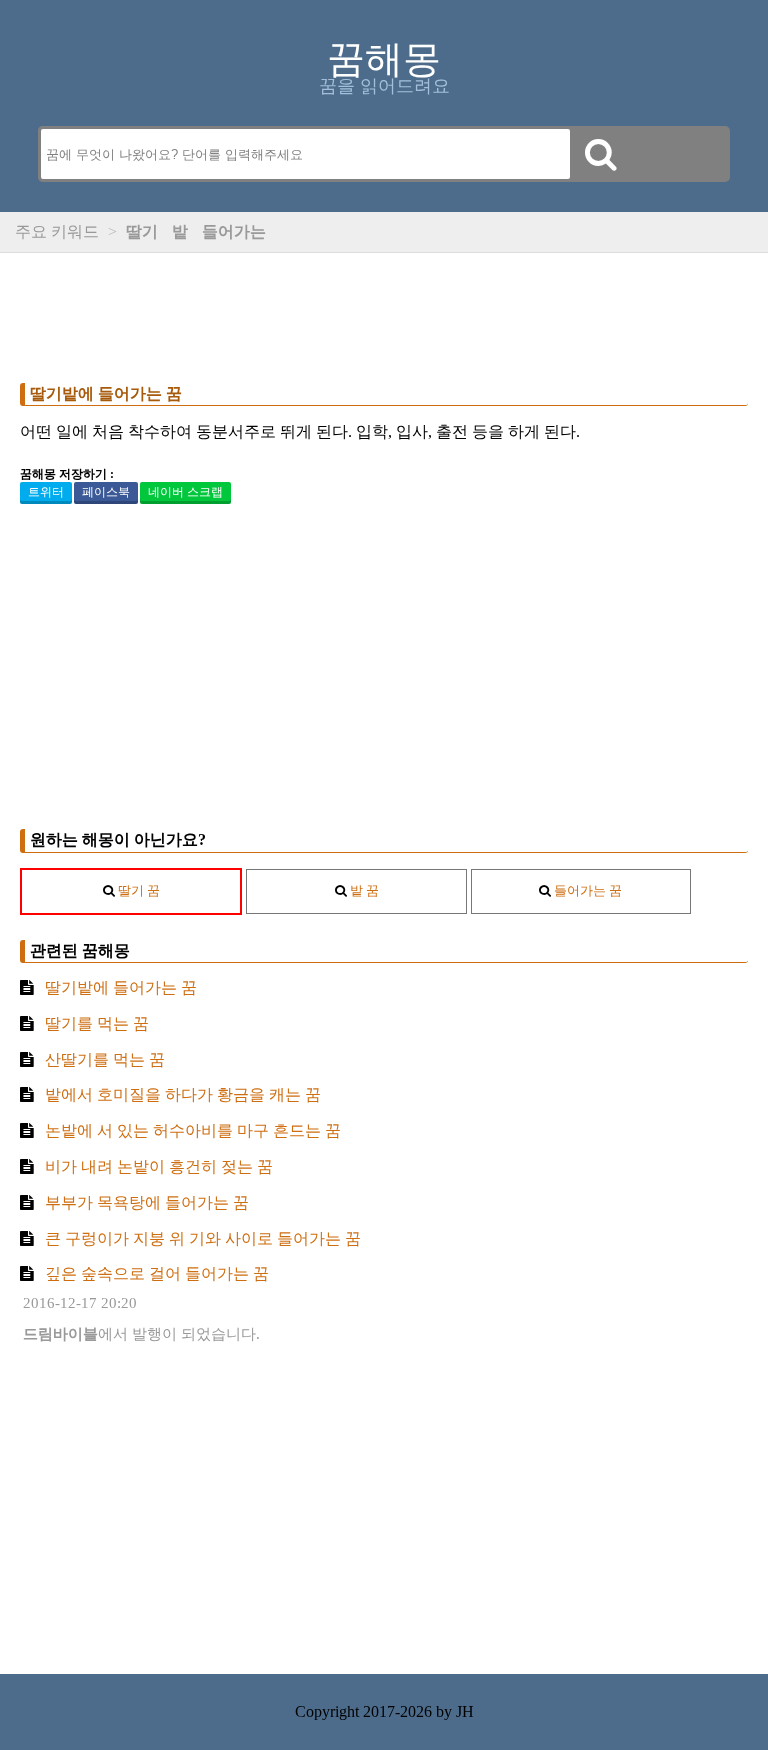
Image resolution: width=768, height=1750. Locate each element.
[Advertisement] (384, 313)
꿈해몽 (384, 59)
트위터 (46, 492)
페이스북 (106, 492)
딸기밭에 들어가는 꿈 (106, 393)
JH (465, 1711)
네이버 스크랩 (185, 492)
